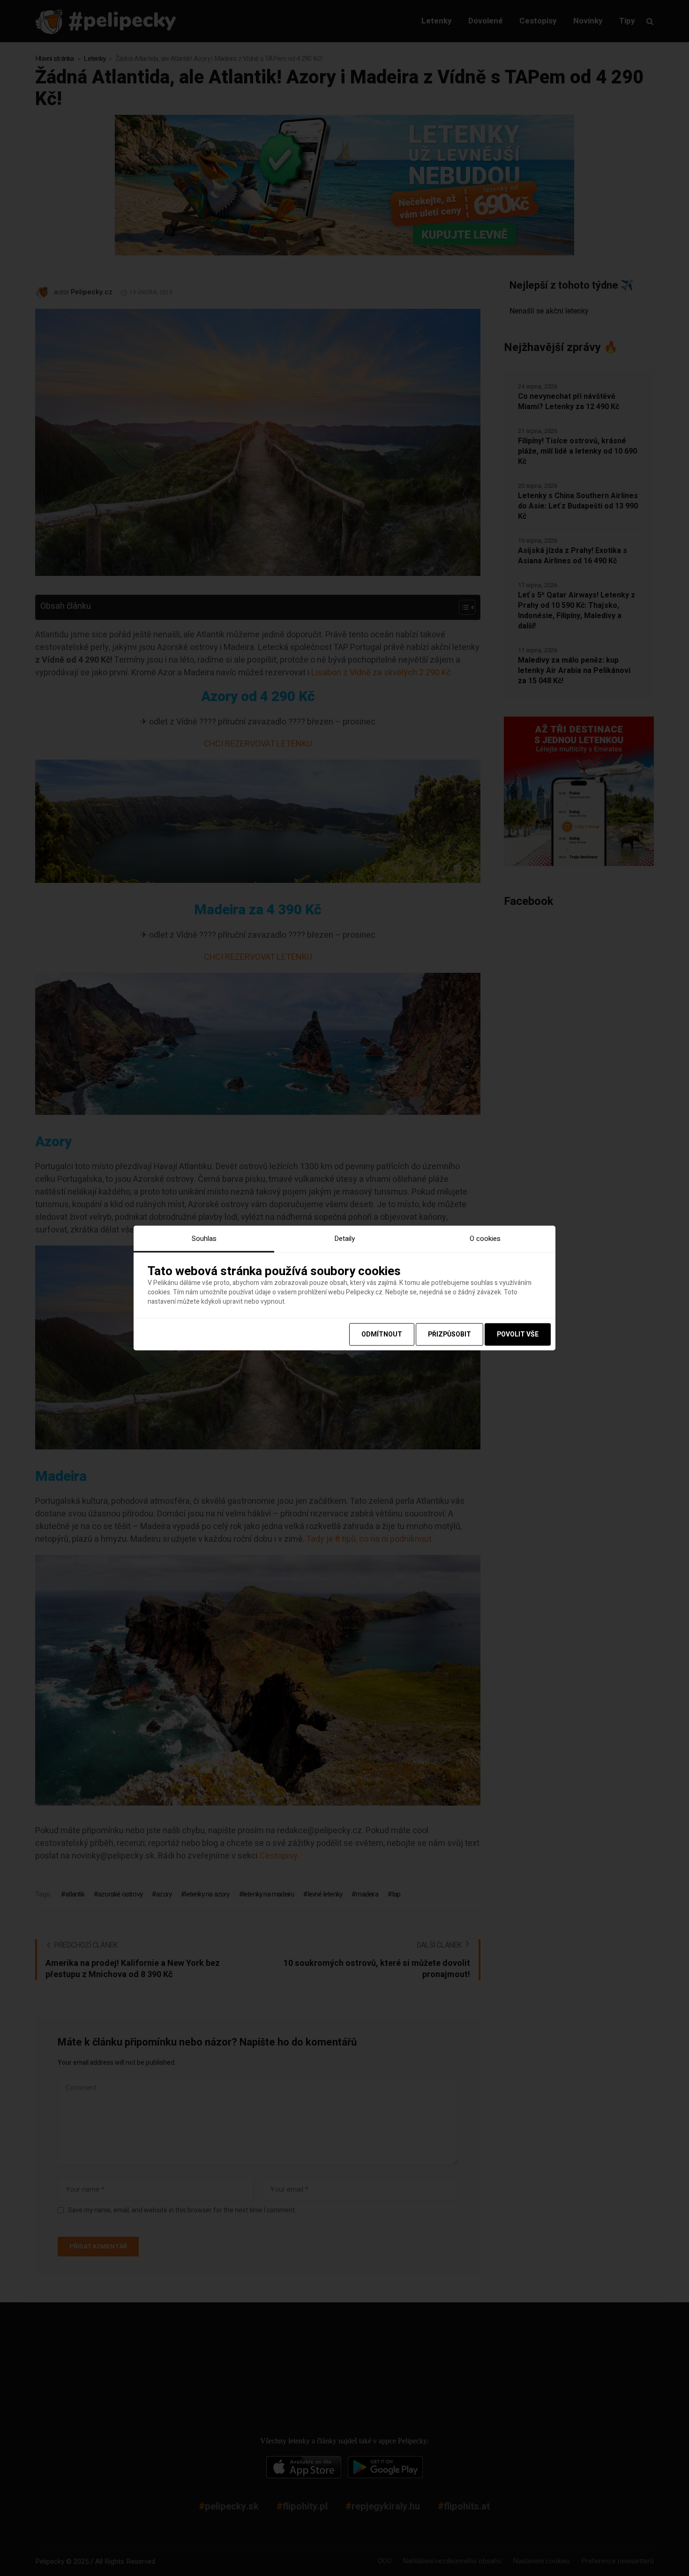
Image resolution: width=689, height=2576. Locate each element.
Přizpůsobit (449, 1334)
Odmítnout (382, 1334)
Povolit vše (518, 1334)
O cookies (485, 1238)
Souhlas (204, 1238)
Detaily (344, 1238)
